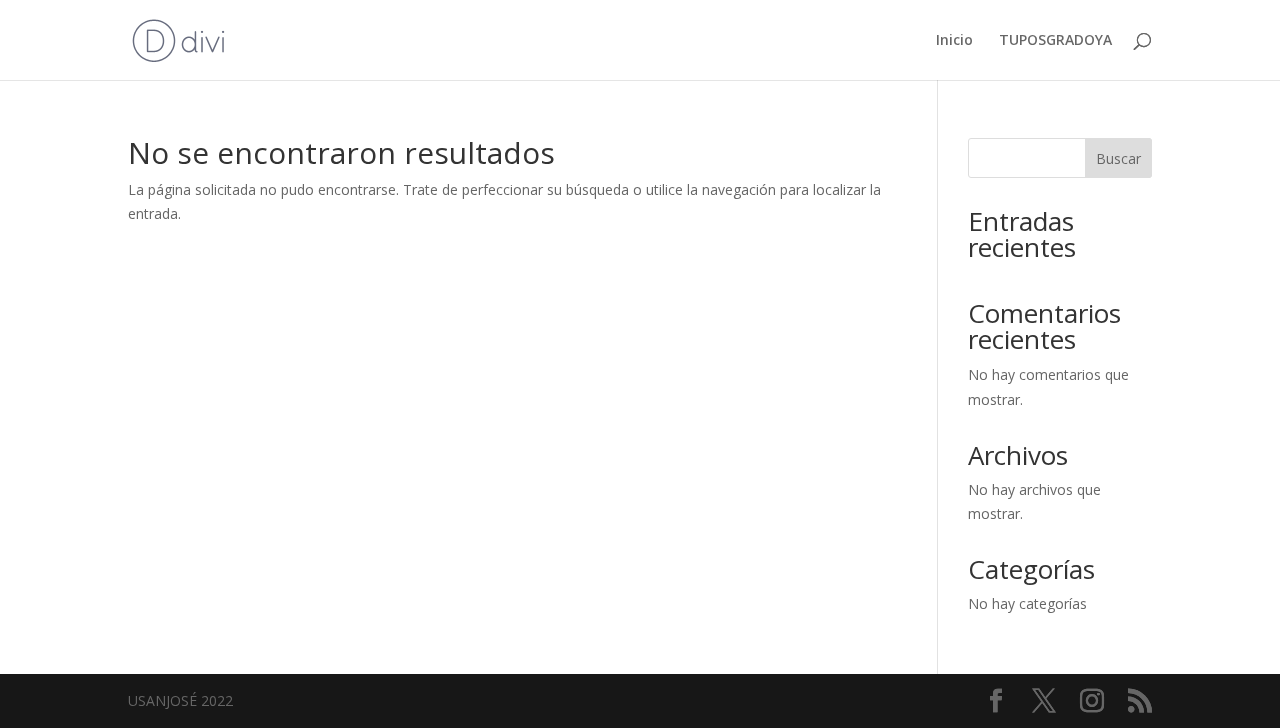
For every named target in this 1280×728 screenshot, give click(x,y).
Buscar (1118, 158)
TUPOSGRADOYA (1055, 41)
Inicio (954, 41)
